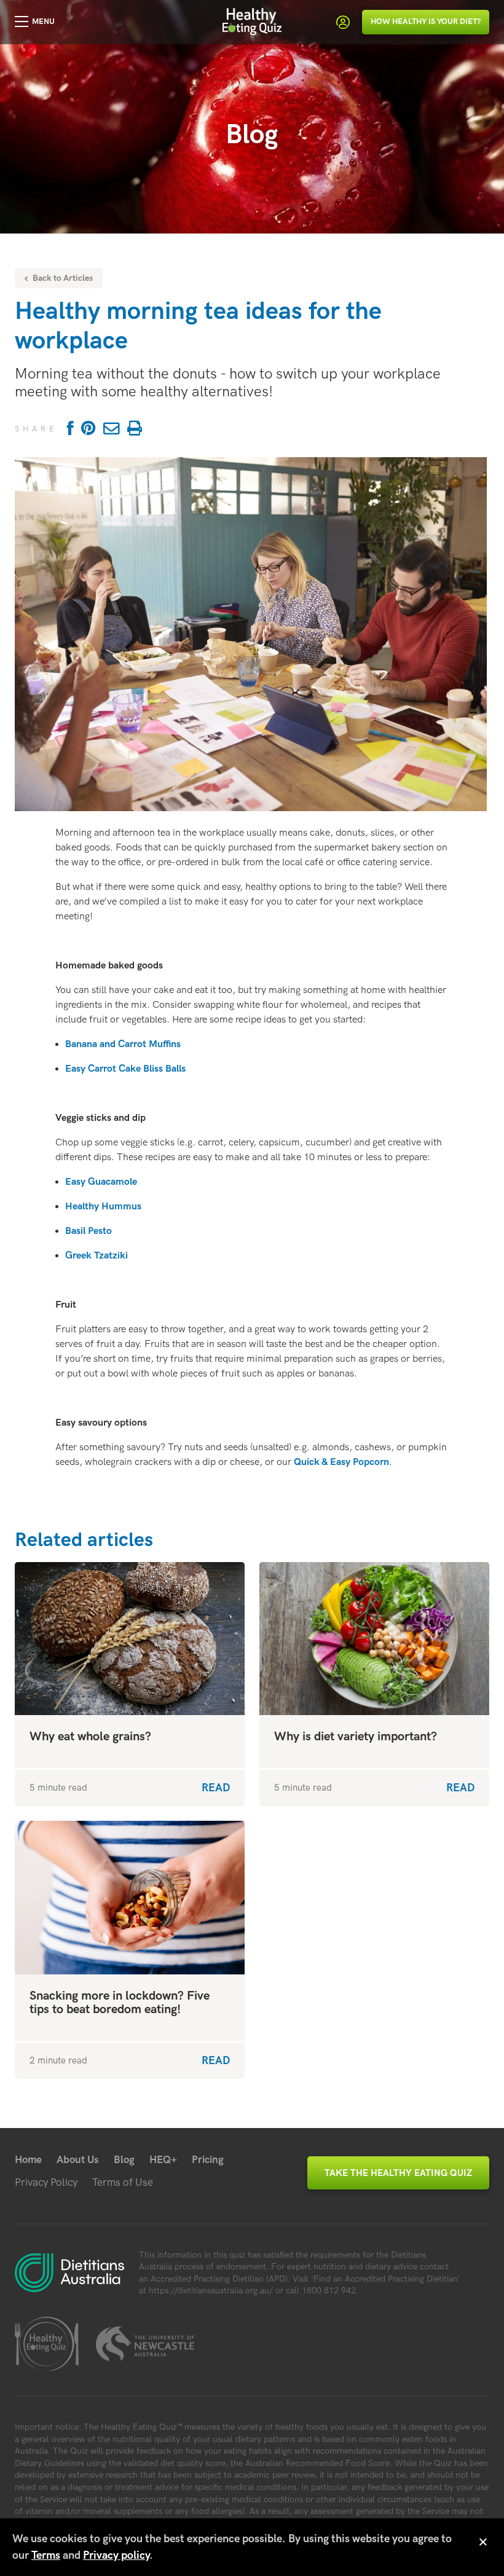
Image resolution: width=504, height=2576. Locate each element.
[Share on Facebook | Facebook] (68, 429)
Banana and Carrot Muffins (123, 1044)
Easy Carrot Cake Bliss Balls (125, 1069)
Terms (46, 2555)
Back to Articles (61, 278)
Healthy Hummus (103, 1207)
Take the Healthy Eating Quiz (398, 2173)
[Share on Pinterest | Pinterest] (89, 429)
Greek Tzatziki (96, 1256)
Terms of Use (123, 2183)
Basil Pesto (89, 1231)
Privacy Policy (46, 2183)
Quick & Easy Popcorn (341, 1462)
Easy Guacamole (101, 1182)
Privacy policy (116, 2555)
